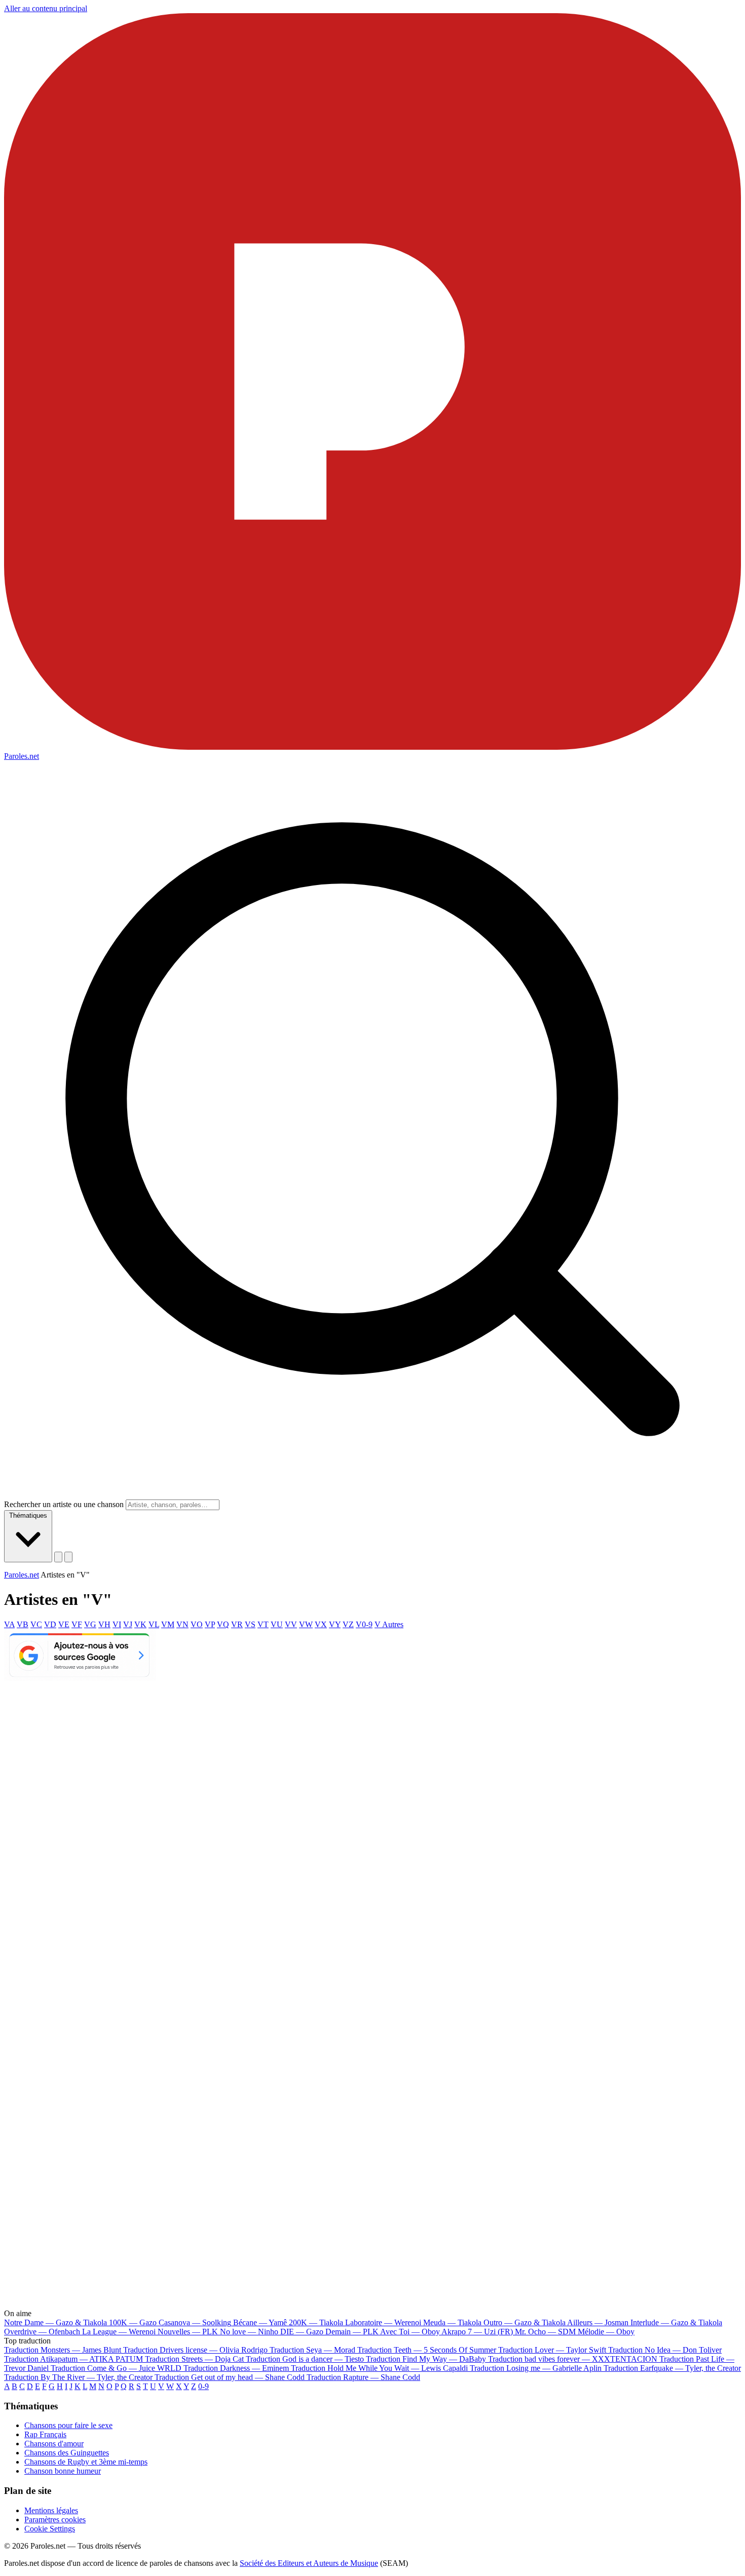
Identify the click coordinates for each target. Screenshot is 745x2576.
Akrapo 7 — (477, 2332)
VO (197, 1624)
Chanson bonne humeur (63, 2471)
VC (36, 1624)
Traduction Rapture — (363, 2377)
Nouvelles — (188, 2332)
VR (237, 1624)
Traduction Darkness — (236, 2368)
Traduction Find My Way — (426, 2359)
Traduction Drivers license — (195, 2350)
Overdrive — (42, 2332)
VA (9, 1624)
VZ (348, 1624)
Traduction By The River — (79, 2377)
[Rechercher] (58, 1557)
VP (210, 1624)
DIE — (302, 2332)
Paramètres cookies (55, 2520)
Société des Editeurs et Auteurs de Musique (309, 2563)
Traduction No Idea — (665, 2350)
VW (306, 1624)
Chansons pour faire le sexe (68, 2425)
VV (291, 1624)
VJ (128, 1624)
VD (50, 1624)
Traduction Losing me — (536, 2368)
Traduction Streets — (194, 2359)
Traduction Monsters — (63, 2350)
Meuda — (452, 2322)
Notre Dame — (55, 2322)
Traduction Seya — (312, 2350)
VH (104, 1624)
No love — (249, 2332)
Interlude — (676, 2322)
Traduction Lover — (552, 2350)
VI (117, 1624)
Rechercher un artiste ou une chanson (64, 1504)
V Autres (389, 1624)
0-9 (203, 2386)
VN (182, 1624)
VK (140, 1624)
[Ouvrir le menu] (68, 1557)
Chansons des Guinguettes (67, 2453)
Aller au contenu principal (46, 8)
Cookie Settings (50, 2529)
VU (277, 1624)
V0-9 (364, 1624)
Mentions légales (51, 2510)
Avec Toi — (410, 2332)
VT (263, 1624)
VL (154, 1624)
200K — (316, 2322)
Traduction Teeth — (427, 2350)
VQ (223, 1624)
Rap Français (45, 2434)
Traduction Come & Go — (116, 2368)
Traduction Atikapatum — (73, 2359)
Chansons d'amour (54, 2444)
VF (77, 1624)
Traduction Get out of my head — (230, 2377)
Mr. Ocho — (545, 2332)
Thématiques (28, 1515)
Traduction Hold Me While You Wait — (379, 2368)
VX (321, 1624)
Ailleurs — (598, 2322)
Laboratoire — (383, 2322)
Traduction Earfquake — (672, 2368)
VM (168, 1624)
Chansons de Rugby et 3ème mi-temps (86, 2462)
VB (23, 1624)
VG (90, 1624)
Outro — (525, 2322)
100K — (133, 2322)
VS (250, 1624)
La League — (119, 2332)
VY (335, 1624)
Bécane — (260, 2322)
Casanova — (195, 2322)
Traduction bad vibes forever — (573, 2359)
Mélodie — (606, 2332)
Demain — (352, 2332)
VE (64, 1624)
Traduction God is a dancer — (305, 2359)
